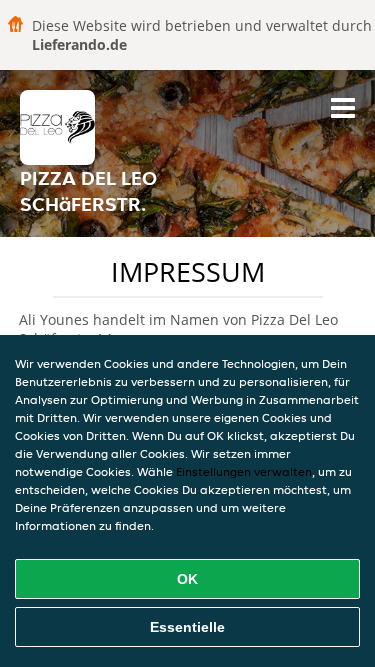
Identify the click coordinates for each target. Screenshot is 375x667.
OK (187, 579)
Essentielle (187, 627)
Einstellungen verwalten (244, 471)
